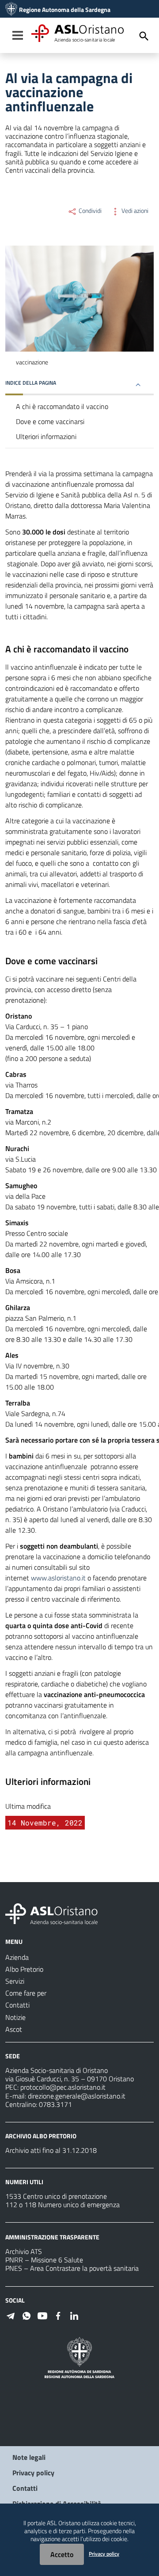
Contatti (25, 2488)
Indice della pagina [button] (31, 383)
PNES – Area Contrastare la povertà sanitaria (72, 2268)
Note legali (29, 2457)
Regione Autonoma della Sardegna (65, 10)
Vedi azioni (134, 211)
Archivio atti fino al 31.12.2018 (51, 2150)
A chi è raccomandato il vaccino (62, 406)
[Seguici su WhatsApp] (26, 2315)
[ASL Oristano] (11, 10)
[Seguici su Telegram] (11, 2315)
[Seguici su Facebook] (58, 2315)
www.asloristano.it (58, 1578)
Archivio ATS (24, 2251)
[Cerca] (144, 36)
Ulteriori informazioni (46, 436)
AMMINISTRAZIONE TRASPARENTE (52, 2237)
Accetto (62, 2554)
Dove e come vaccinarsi (50, 421)
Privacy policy (33, 2473)
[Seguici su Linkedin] (74, 2315)
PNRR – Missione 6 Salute (44, 2260)
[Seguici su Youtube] (42, 2315)
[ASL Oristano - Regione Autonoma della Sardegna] (52, 1913)
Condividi (89, 211)
